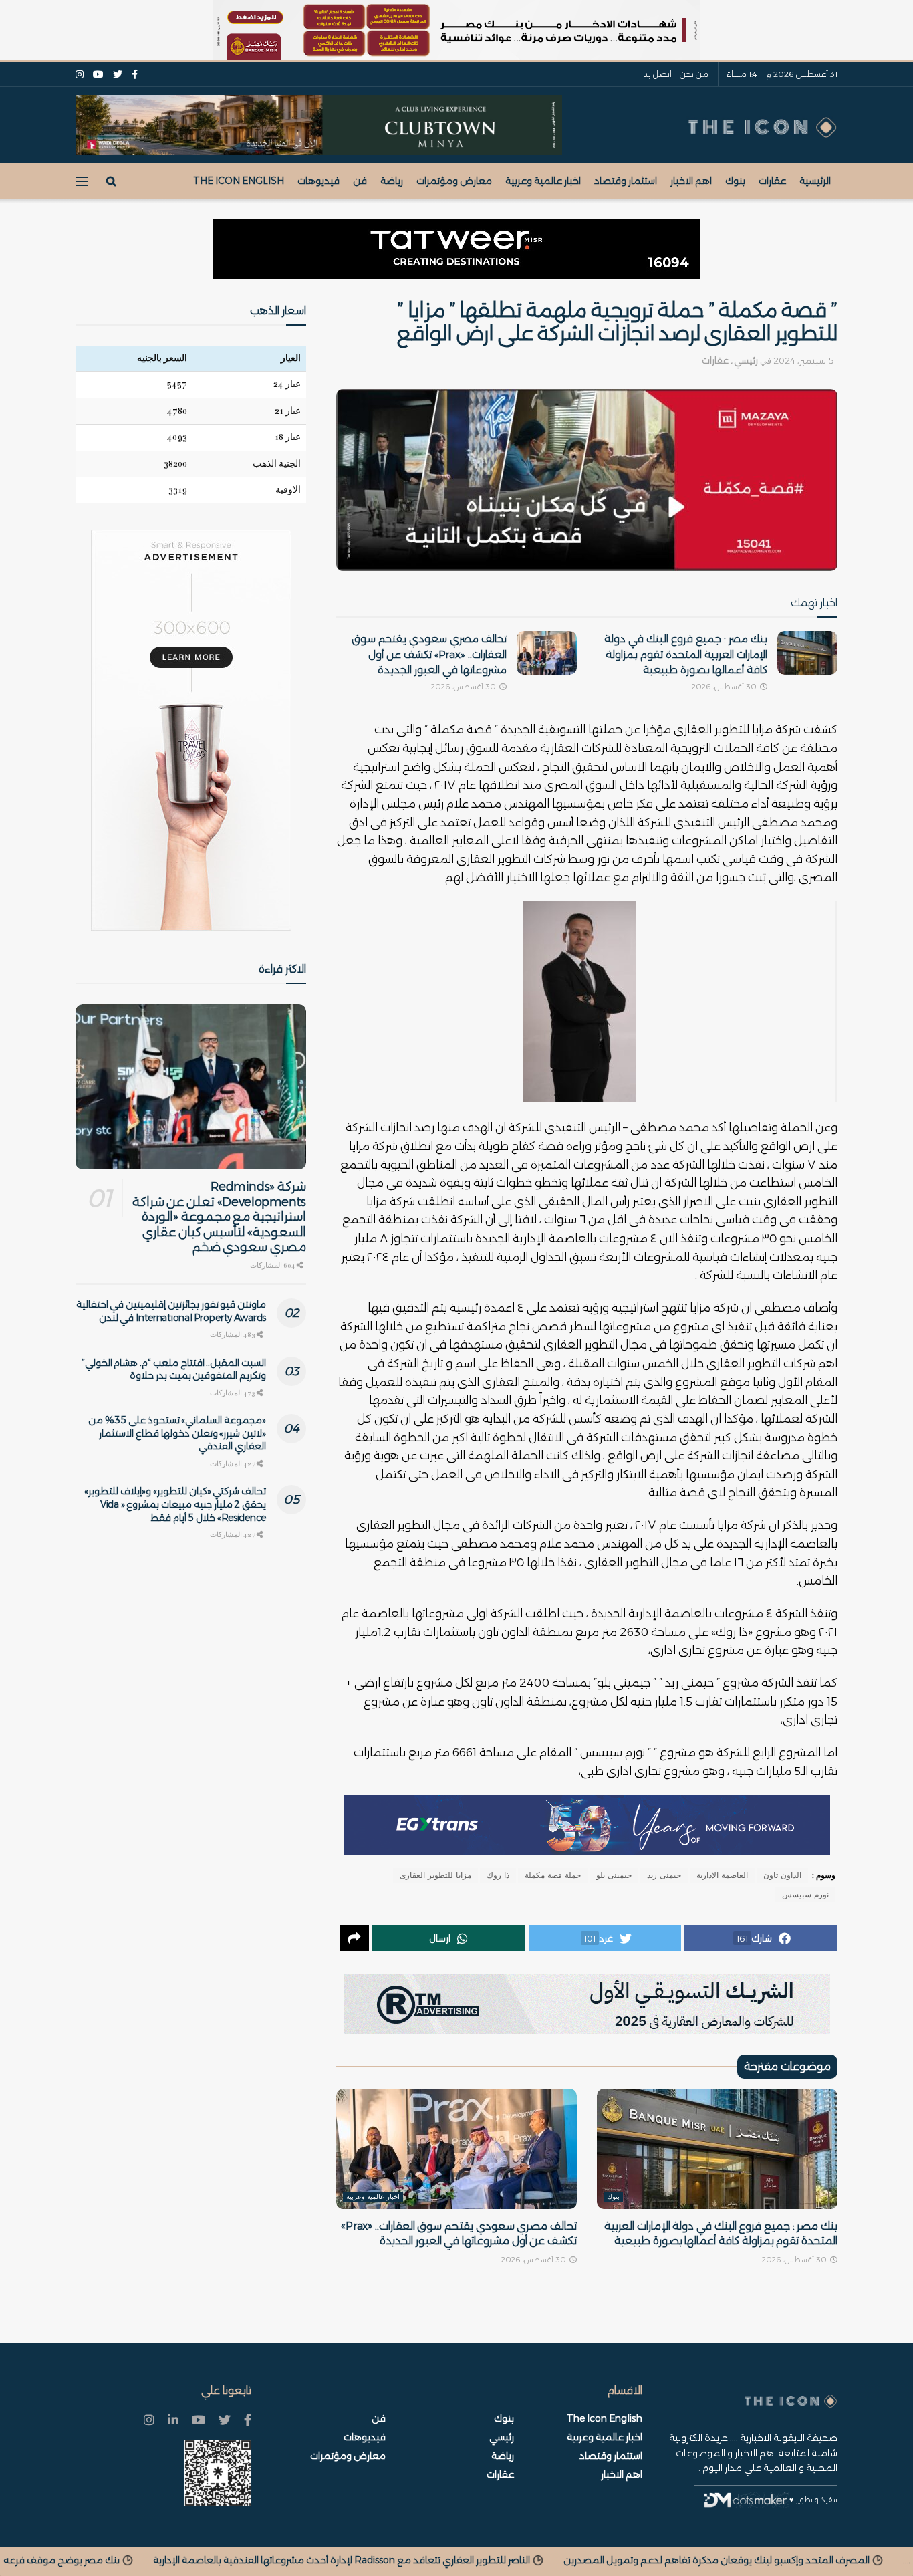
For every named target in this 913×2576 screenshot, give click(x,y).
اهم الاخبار (691, 181)
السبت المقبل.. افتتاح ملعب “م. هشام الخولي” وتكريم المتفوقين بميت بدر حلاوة (174, 1369)
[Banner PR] (587, 2004)
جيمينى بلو (614, 1875)
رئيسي (746, 360)
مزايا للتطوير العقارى (435, 1875)
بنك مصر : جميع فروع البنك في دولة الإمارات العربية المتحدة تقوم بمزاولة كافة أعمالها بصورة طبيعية (686, 654)
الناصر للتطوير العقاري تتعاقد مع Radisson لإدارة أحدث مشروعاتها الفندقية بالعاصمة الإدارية (652, 2560)
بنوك (735, 181)
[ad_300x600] (191, 730)
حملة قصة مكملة (553, 1875)
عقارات (772, 181)
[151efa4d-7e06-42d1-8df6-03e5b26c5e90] (456, 249)
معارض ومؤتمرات (454, 181)
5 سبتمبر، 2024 (803, 360)
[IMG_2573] (456, 30)
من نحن (694, 74)
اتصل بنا (657, 74)
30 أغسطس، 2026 (725, 687)
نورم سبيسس (805, 1895)
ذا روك (498, 1875)
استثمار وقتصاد (626, 181)
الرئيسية (815, 181)
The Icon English (239, 181)
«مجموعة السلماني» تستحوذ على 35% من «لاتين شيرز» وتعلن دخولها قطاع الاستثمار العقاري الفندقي (177, 1433)
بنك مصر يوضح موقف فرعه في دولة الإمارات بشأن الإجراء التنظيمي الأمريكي (274, 2560)
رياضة (392, 181)
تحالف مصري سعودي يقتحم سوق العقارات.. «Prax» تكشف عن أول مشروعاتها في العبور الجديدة (429, 654)
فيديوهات (318, 181)
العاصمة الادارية (722, 1875)
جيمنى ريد (664, 1875)
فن (360, 181)
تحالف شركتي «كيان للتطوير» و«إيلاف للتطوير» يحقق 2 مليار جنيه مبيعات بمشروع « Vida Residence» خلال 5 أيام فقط (175, 1504)
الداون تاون (782, 1875)
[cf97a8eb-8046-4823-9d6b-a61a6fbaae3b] (319, 124)
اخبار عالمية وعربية (543, 181)
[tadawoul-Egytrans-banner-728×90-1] (587, 1825)
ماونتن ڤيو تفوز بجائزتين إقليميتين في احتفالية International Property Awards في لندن (171, 1311)
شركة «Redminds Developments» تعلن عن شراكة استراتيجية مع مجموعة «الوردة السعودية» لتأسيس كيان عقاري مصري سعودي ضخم (219, 1217)
